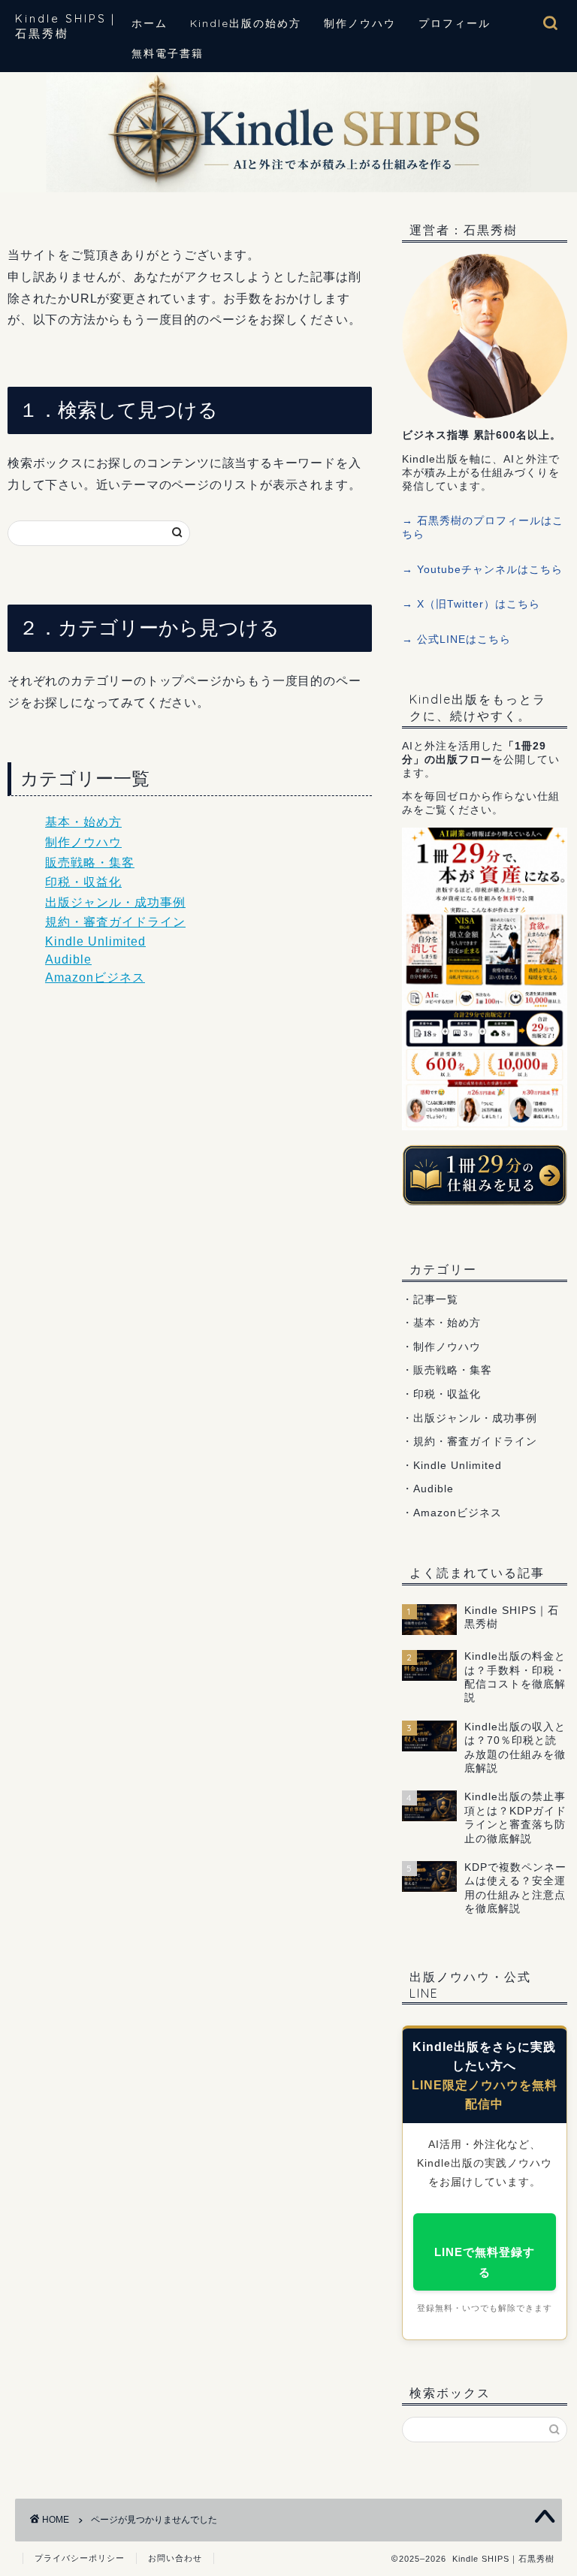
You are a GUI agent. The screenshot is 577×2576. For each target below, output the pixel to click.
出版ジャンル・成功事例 (115, 902)
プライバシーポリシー (80, 2558)
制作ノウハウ (360, 23)
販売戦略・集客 (90, 863)
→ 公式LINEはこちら (456, 639)
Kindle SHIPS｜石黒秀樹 (68, 26)
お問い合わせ (175, 2558)
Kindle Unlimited (95, 941)
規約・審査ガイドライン (115, 922)
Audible (68, 959)
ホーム (150, 23)
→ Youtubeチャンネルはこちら (482, 570)
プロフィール (455, 23)
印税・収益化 (83, 882)
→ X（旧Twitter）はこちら (471, 604)
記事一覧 (436, 1300)
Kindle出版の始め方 (246, 23)
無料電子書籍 (168, 53)
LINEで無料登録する (485, 2262)
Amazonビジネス (95, 977)
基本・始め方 (83, 822)
